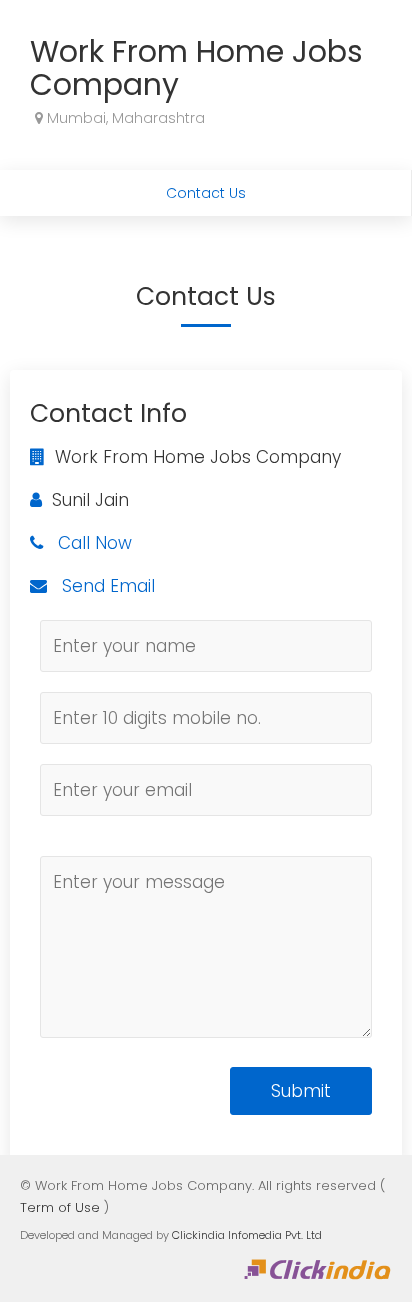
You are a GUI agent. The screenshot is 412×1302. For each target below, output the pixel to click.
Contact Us (206, 193)
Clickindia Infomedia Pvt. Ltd (247, 1235)
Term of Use (60, 1207)
